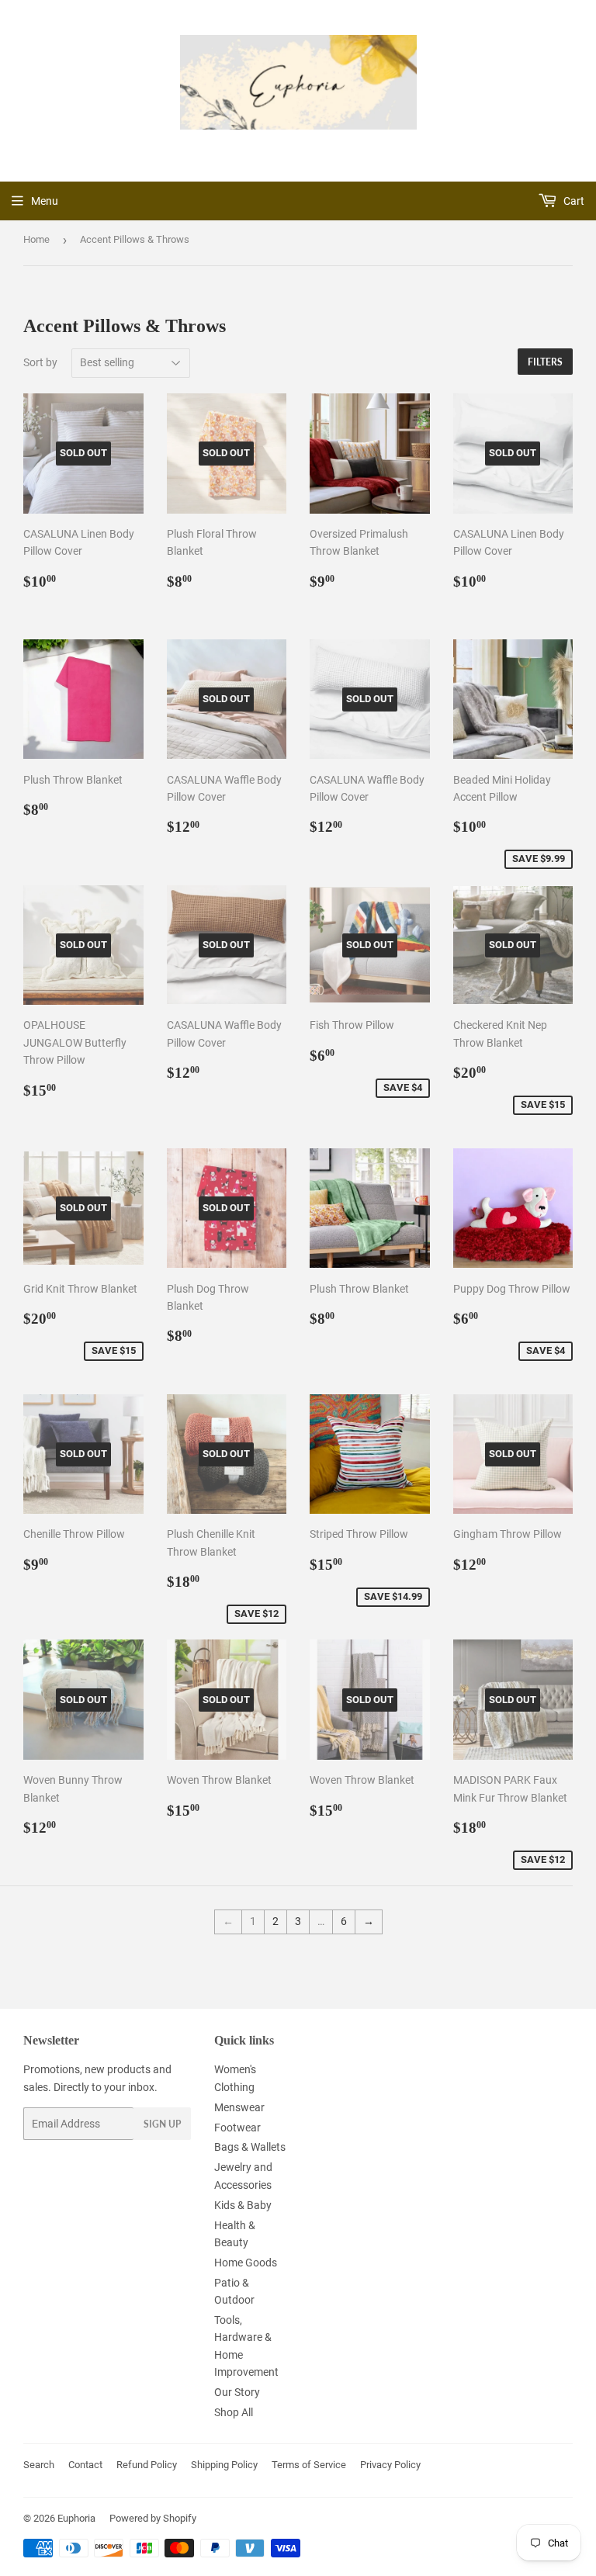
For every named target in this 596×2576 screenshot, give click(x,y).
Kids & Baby (243, 2205)
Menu (45, 201)
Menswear (239, 2107)
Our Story (237, 2392)
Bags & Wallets (250, 2147)
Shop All (234, 2412)
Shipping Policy (224, 2465)
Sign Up (162, 2124)
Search (39, 2465)
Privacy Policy (390, 2465)
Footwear (237, 2128)
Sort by (40, 362)
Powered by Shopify (153, 2518)
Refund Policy (147, 2465)
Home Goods (246, 2263)
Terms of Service (309, 2465)
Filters (545, 362)
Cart (573, 201)
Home (36, 239)
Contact (85, 2465)
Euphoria (76, 2518)
